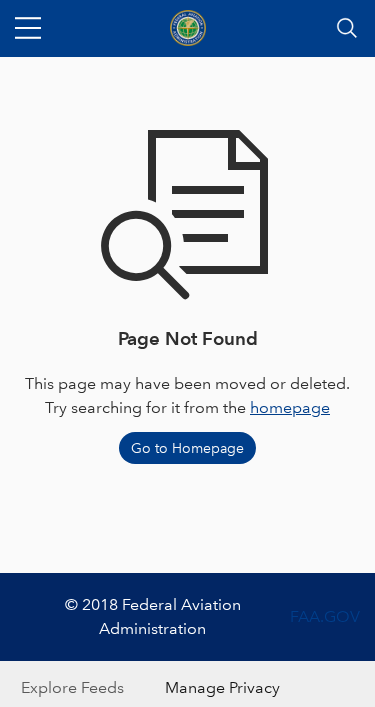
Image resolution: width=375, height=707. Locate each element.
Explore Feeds (72, 687)
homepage (290, 407)
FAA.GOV (325, 616)
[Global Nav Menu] (28, 28)
